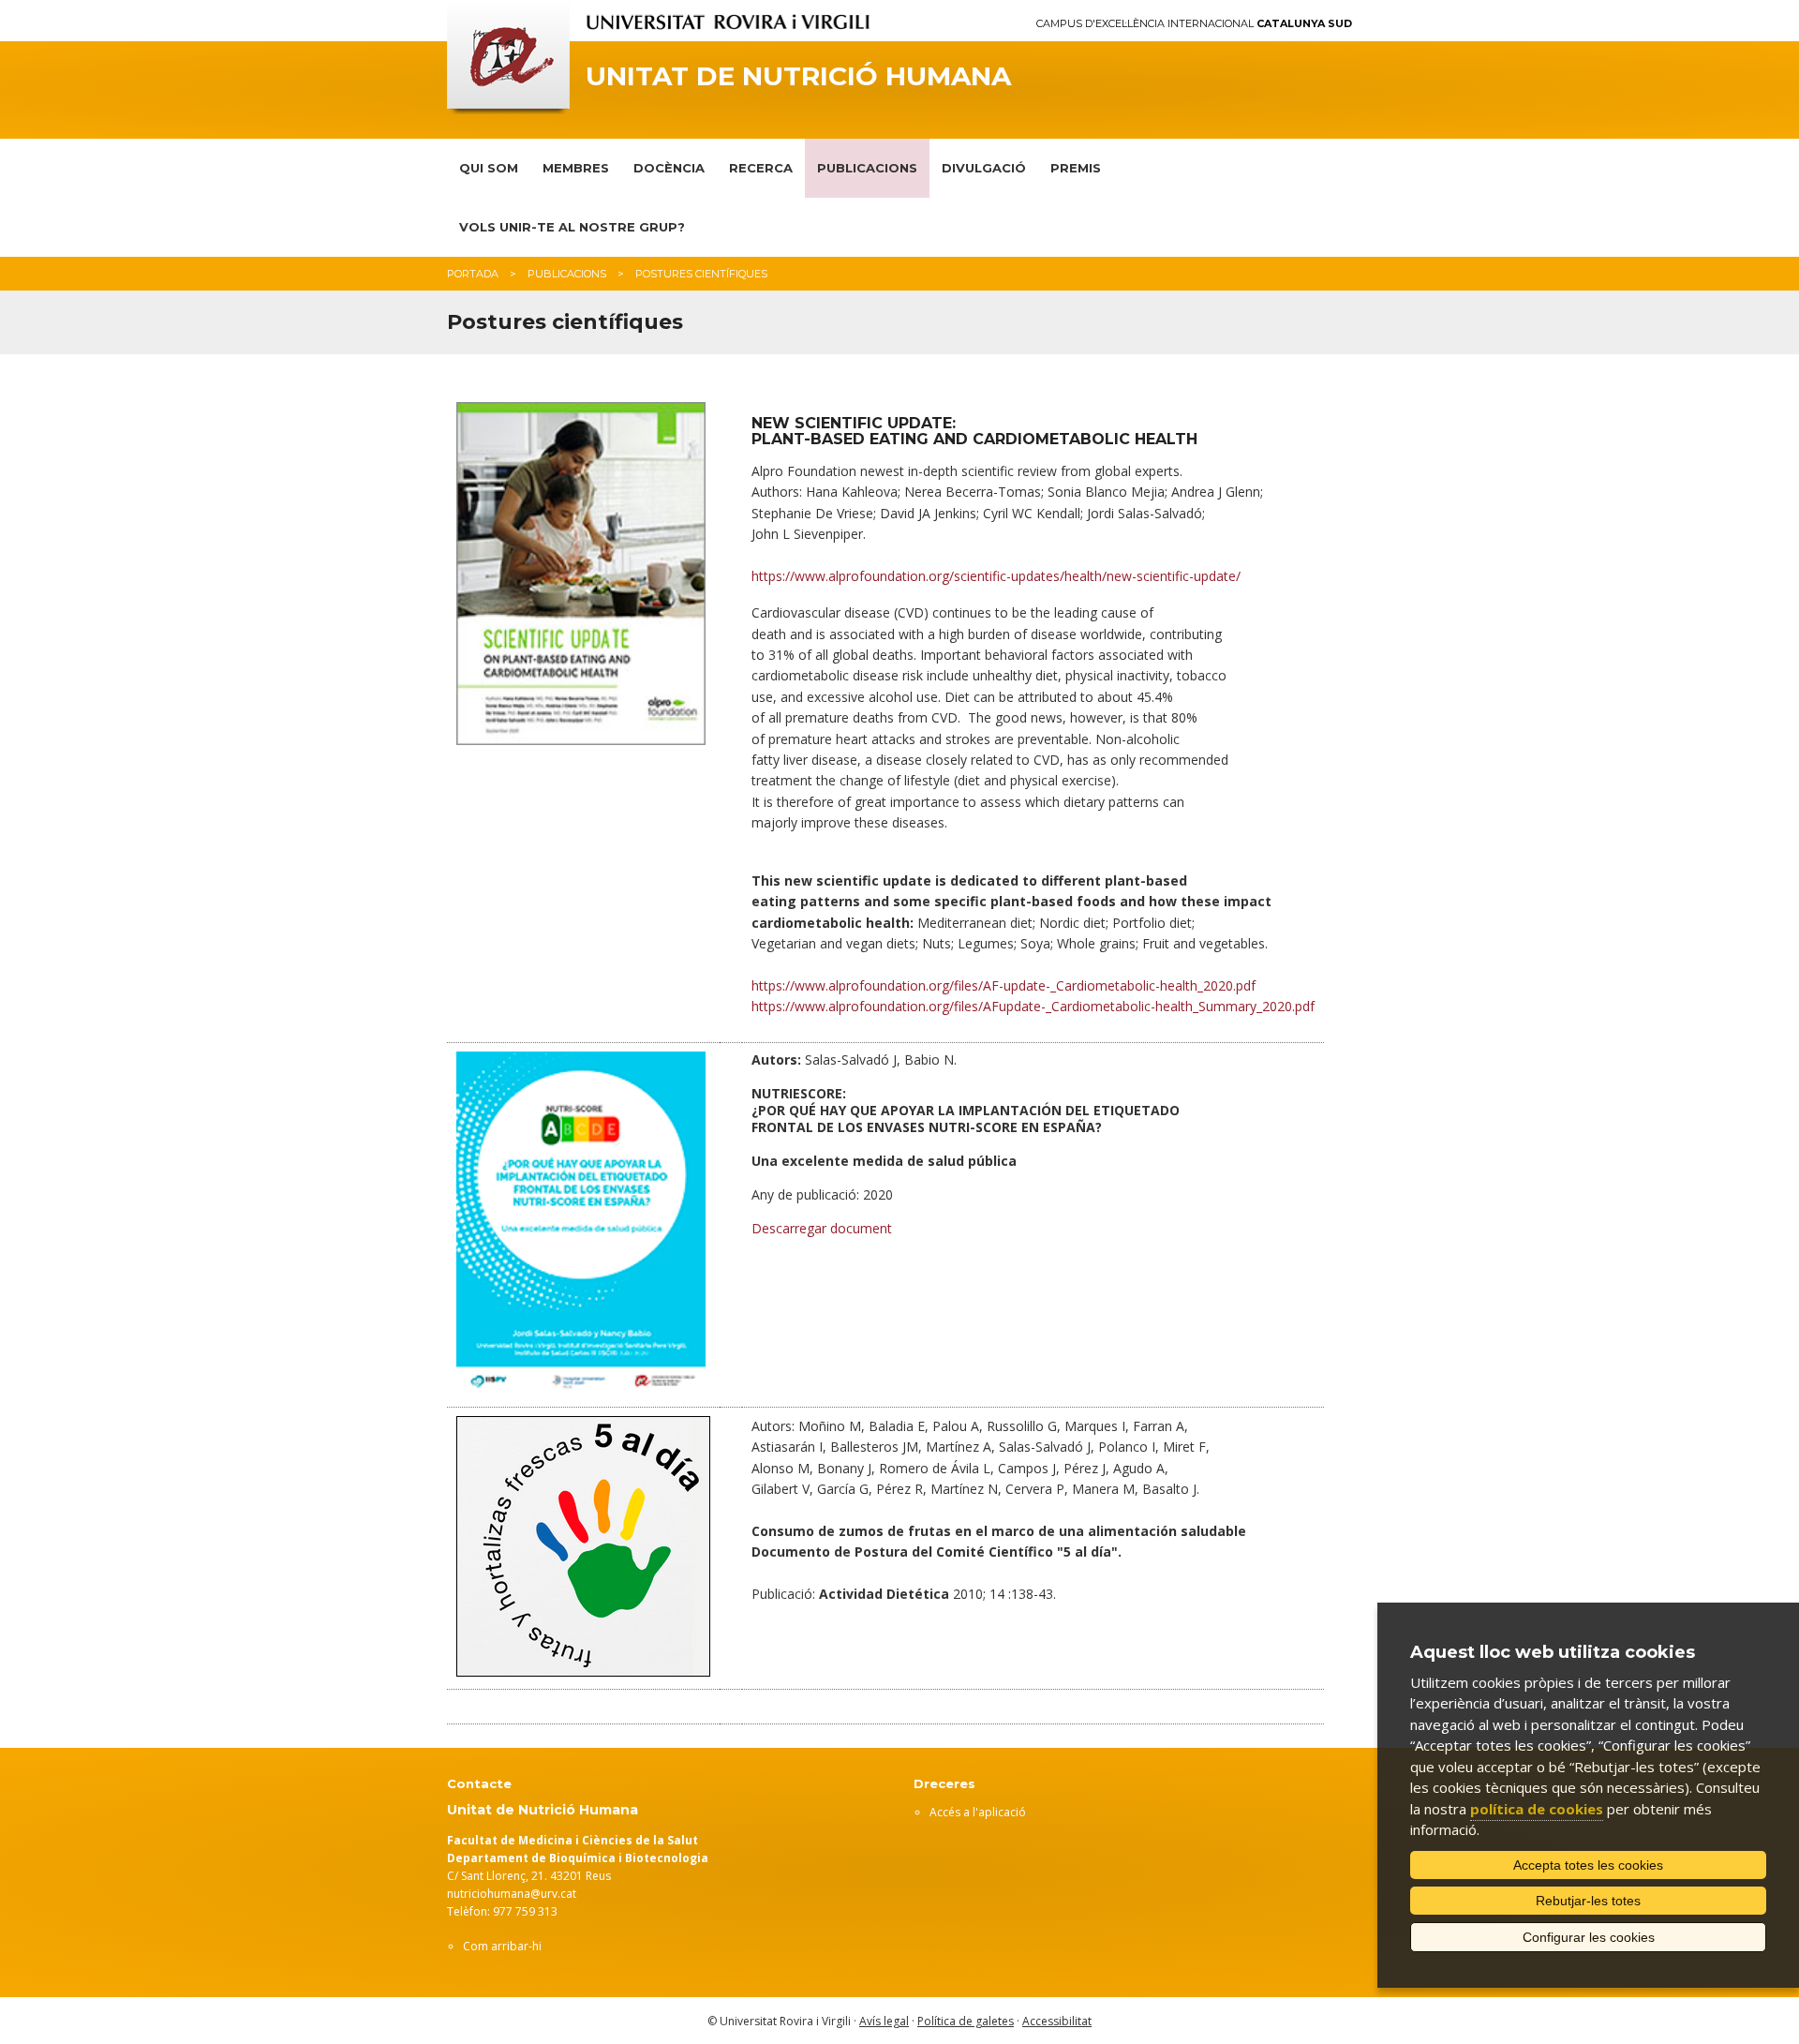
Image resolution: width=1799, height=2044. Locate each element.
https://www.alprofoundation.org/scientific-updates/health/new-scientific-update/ (996, 576)
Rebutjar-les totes (1588, 1901)
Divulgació (984, 168)
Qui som (489, 168)
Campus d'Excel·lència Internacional (1194, 24)
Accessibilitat (1057, 2021)
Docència (669, 168)
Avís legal (884, 2021)
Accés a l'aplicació (978, 1812)
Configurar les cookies (1589, 1937)
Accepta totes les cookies (1588, 1865)
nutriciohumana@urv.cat (512, 1894)
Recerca (761, 168)
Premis (1076, 168)
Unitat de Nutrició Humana (798, 76)
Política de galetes (966, 2021)
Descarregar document (822, 1228)
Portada (473, 274)
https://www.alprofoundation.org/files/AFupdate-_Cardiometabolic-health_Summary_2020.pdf (1033, 1006)
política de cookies (1537, 1809)
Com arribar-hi (502, 1946)
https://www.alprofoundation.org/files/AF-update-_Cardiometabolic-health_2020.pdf (1004, 985)
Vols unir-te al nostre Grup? (572, 227)
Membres (576, 168)
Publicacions (867, 168)
